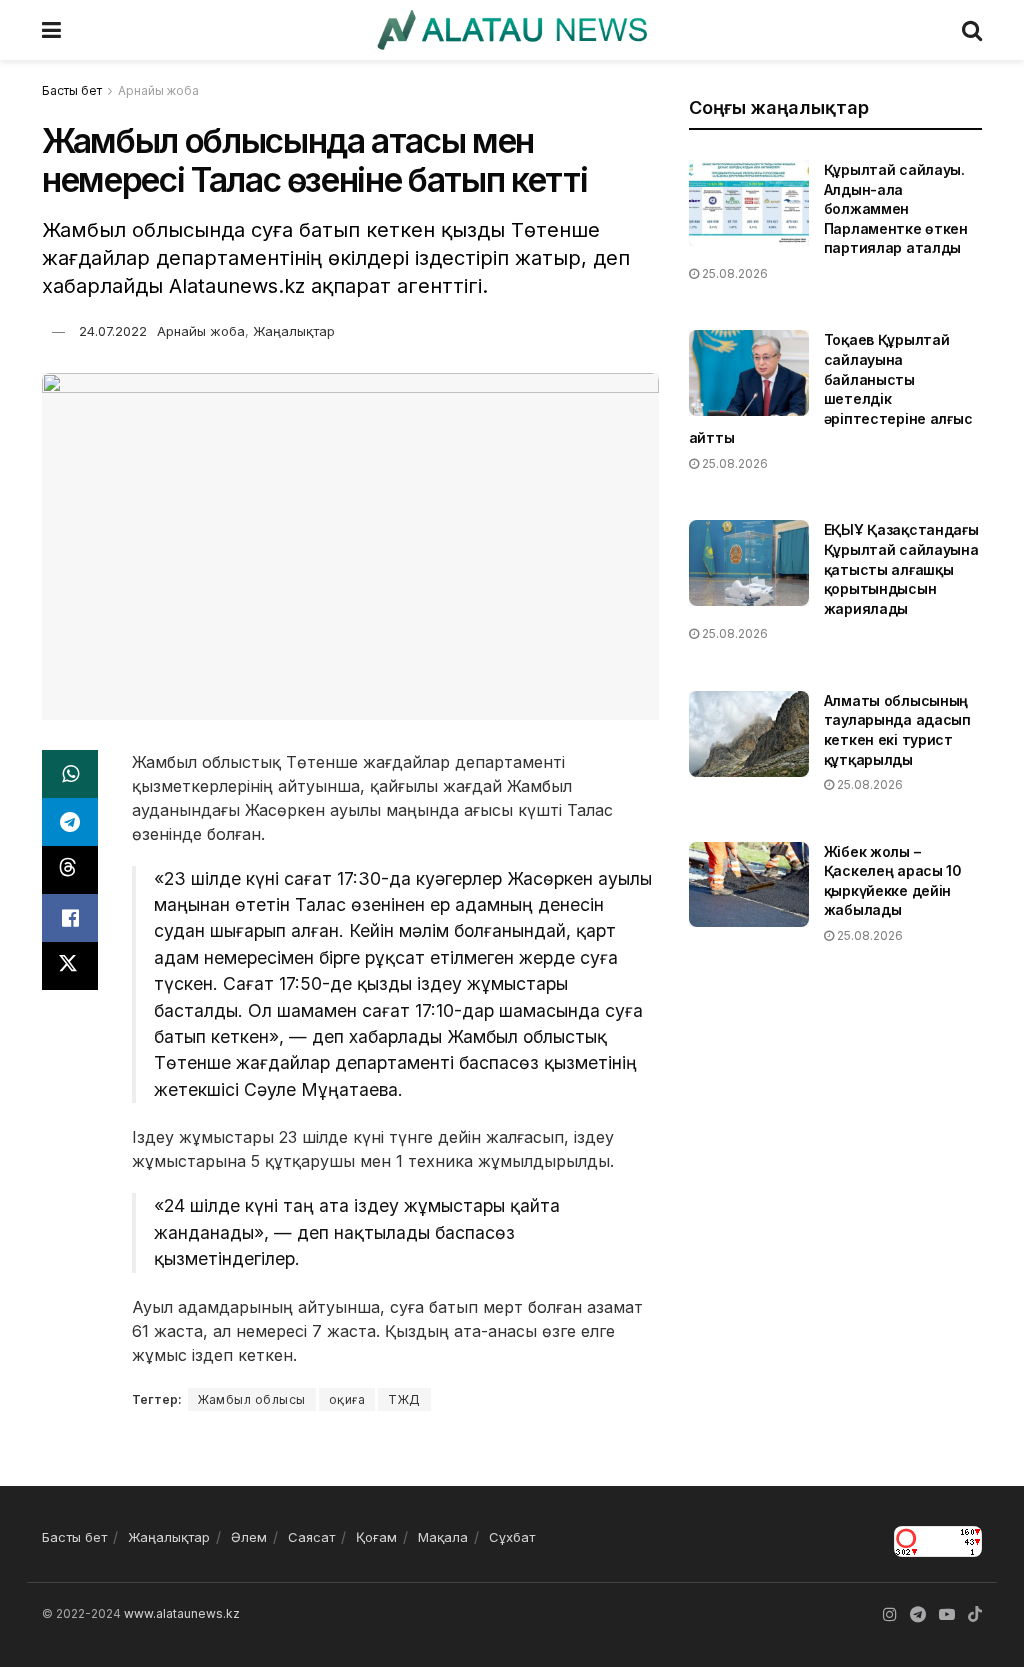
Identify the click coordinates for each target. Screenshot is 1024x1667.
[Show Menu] (51, 30)
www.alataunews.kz (182, 1613)
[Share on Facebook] (70, 918)
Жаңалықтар (294, 331)
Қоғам (376, 1537)
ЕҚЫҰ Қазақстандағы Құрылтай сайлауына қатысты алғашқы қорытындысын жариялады (901, 568)
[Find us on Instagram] (890, 1614)
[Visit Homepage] (511, 30)
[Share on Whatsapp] (70, 774)
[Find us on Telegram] (918, 1614)
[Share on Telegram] (70, 822)
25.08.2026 (733, 273)
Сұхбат (512, 1537)
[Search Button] (972, 30)
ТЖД (404, 1399)
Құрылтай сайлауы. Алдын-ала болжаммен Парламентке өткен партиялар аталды (896, 208)
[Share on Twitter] (70, 966)
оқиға (347, 1399)
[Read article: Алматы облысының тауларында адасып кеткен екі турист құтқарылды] (749, 734)
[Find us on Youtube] (947, 1614)
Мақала (443, 1537)
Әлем (249, 1537)
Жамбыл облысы (252, 1399)
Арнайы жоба (158, 90)
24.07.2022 (113, 331)
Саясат (311, 1537)
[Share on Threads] (70, 870)
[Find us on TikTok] (975, 1615)
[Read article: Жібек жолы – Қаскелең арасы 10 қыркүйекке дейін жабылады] (749, 885)
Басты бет (72, 90)
